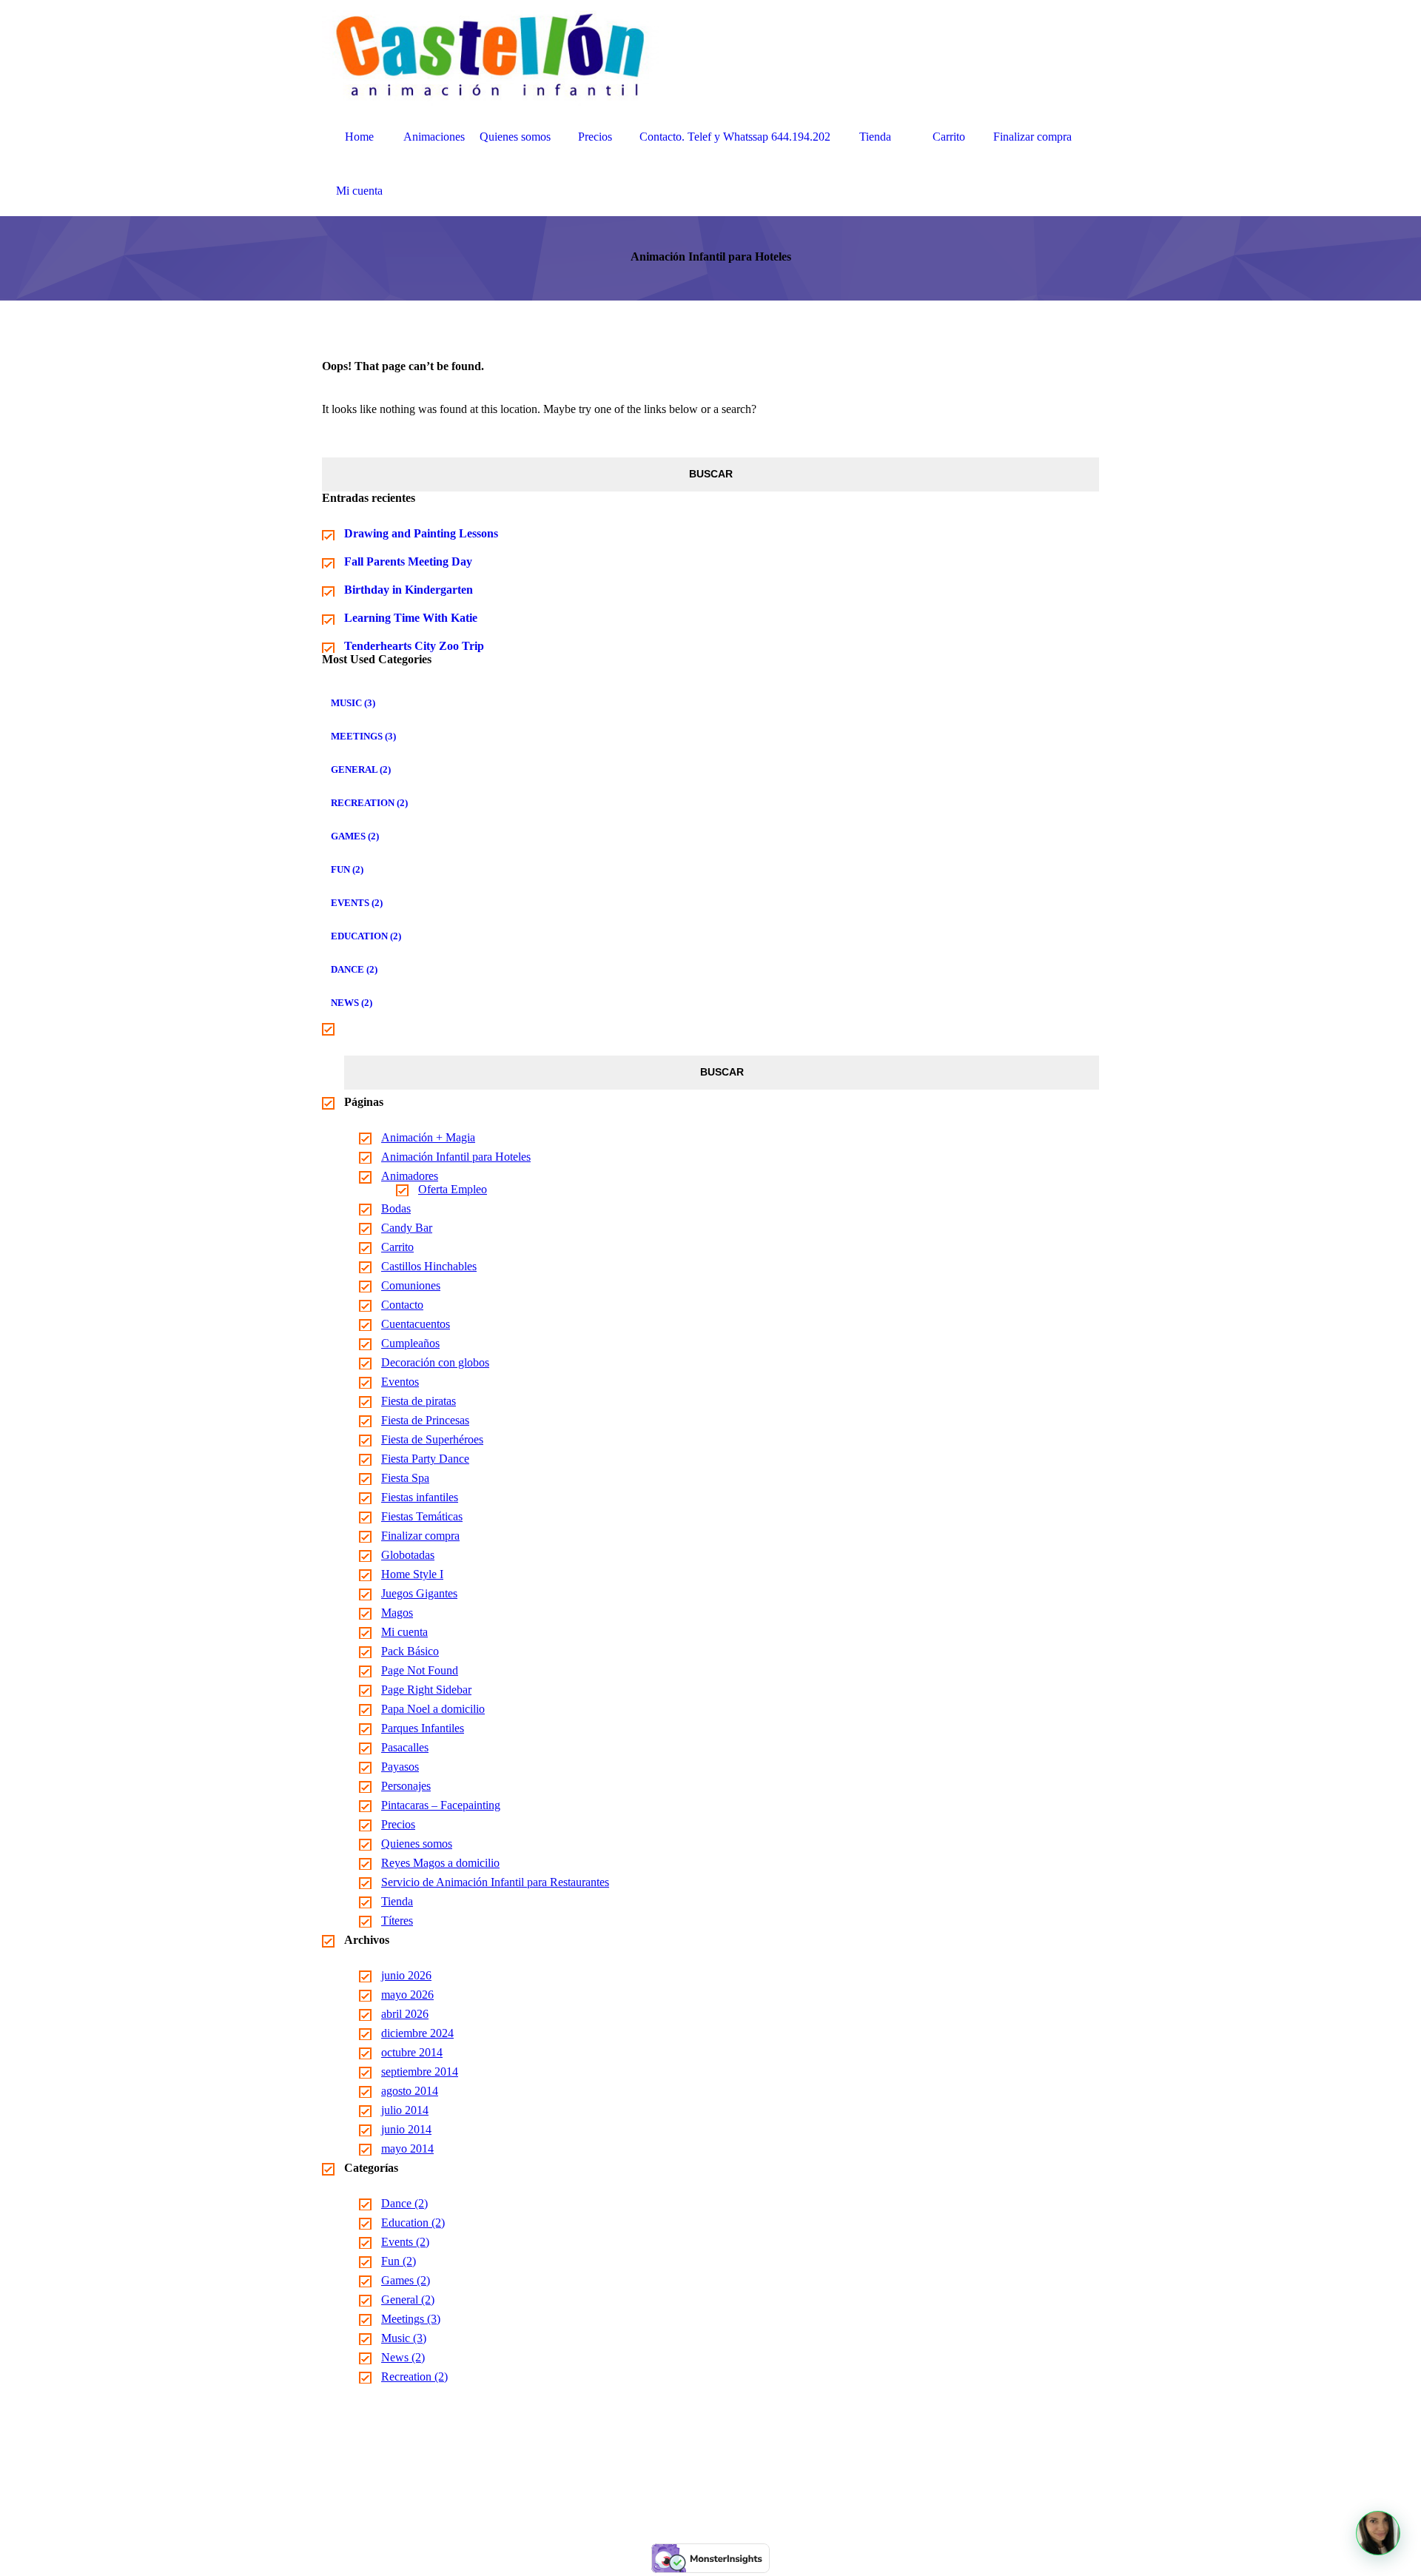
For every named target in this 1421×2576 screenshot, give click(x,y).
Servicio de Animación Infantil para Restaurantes (495, 1882)
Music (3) (353, 703)
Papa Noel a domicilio (433, 1709)
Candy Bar (407, 1228)
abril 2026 (405, 2014)
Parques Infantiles (423, 1728)
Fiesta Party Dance (425, 1459)
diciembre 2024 (417, 2033)
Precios (595, 137)
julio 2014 (405, 2110)
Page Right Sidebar (426, 1690)
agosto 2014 (410, 2091)
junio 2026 (406, 1975)
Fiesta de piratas (419, 1401)
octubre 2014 (412, 2052)
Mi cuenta (359, 191)
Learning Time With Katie (411, 618)
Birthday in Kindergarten (409, 590)
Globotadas (408, 1555)
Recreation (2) (369, 803)
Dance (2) (354, 969)
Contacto (402, 1305)
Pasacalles (405, 1747)
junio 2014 (406, 2129)
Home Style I (412, 1574)
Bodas (396, 1208)
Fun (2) (347, 869)
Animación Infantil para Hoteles (456, 1157)
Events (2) (357, 903)
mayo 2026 (407, 1995)
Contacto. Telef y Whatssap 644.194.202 (735, 137)
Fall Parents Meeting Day (408, 561)
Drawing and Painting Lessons (421, 533)
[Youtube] (728, 2488)
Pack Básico (410, 1651)
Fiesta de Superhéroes (432, 1439)
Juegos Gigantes (419, 1593)
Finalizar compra (1032, 137)
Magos (397, 1613)
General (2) (361, 769)
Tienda (875, 137)
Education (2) (366, 936)
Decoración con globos (435, 1362)
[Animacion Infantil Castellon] (491, 54)
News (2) (352, 1003)
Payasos (400, 1767)
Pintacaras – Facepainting (441, 1805)
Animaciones (434, 137)
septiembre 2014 (420, 2072)
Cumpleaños (410, 1343)
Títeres (397, 1921)
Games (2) (355, 836)
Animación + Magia (428, 1137)
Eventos (400, 1382)
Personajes (406, 1786)
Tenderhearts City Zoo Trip (414, 646)
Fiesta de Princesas (425, 1420)
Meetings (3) (363, 736)
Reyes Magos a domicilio (440, 1863)
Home (359, 137)
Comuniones (411, 1285)
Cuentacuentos (416, 1324)
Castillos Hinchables (429, 1266)
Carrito (949, 137)
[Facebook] (693, 2488)
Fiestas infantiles (420, 1497)
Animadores (410, 1176)
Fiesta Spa (405, 1478)
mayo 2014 (407, 2149)
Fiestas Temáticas (422, 1516)
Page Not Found (420, 1670)
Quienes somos (515, 137)
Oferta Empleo (453, 1189)
